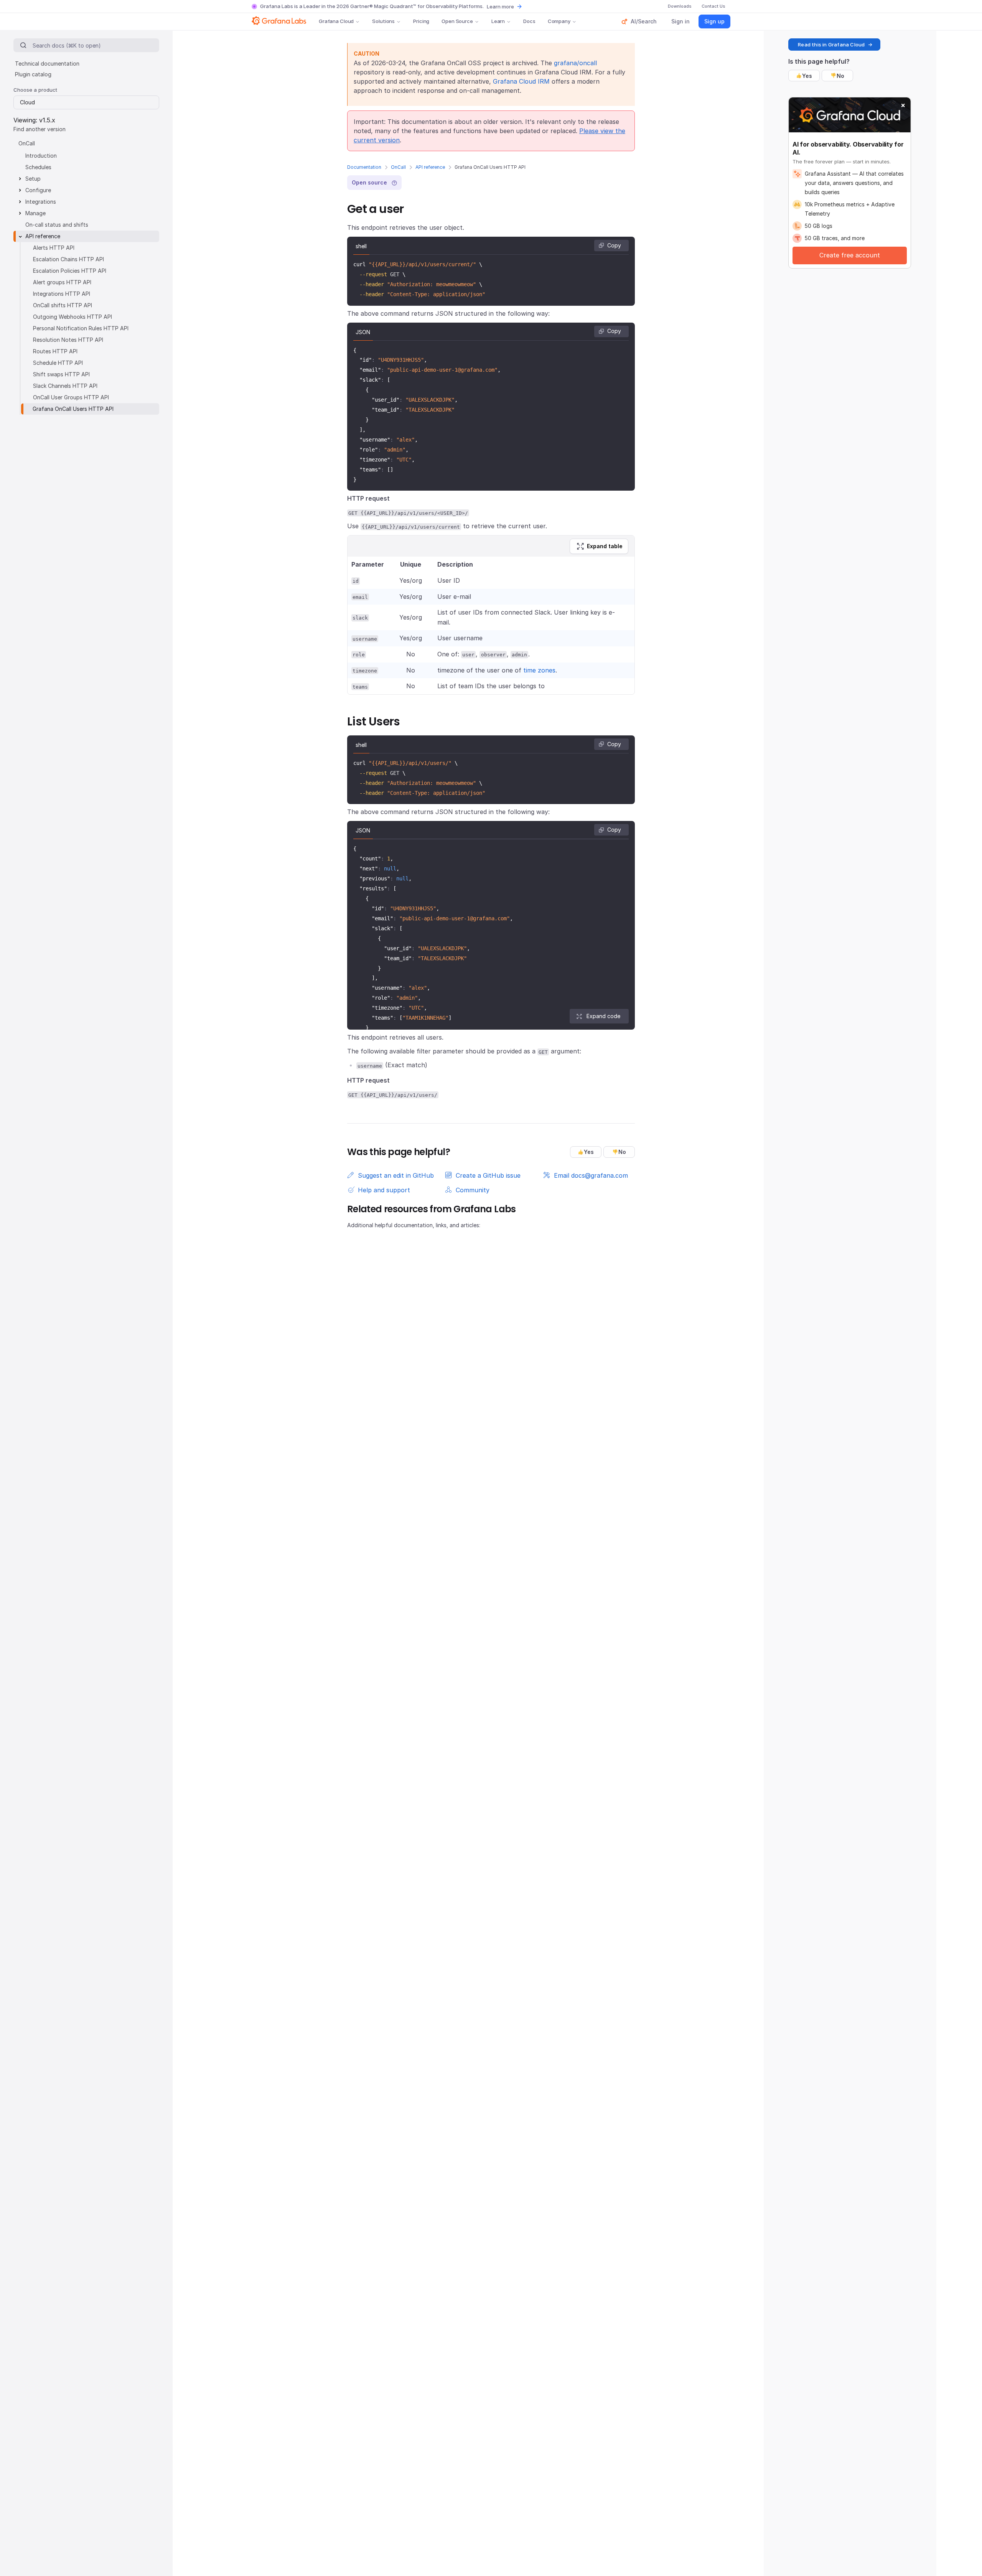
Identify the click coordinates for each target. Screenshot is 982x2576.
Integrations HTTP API (62, 294)
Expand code (603, 1016)
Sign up (714, 21)
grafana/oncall (575, 63)
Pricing (421, 21)
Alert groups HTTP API (62, 282)
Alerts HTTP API (54, 248)
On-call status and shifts (57, 225)
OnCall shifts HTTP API (63, 305)
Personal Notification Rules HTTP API (81, 328)
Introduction (41, 156)
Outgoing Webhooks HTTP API (72, 317)
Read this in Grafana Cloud (831, 44)
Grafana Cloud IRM (521, 81)
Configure (38, 190)
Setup (33, 179)
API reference (430, 167)
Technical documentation (47, 63)
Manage (35, 213)
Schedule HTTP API (58, 363)
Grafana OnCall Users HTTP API (73, 409)
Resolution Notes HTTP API (68, 340)
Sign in (680, 21)
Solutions (383, 21)
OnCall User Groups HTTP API (71, 397)
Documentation (364, 167)
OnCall (398, 167)
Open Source (457, 21)
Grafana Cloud (336, 21)
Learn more (500, 7)
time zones (539, 670)
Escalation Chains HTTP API (68, 259)
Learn (498, 21)
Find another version (40, 129)
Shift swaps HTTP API (61, 374)
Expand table (605, 546)
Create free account (850, 255)
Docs (529, 21)
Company (559, 21)
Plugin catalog (33, 74)
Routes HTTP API (55, 351)
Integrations (41, 202)
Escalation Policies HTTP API (70, 271)
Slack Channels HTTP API (65, 386)
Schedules (38, 167)
